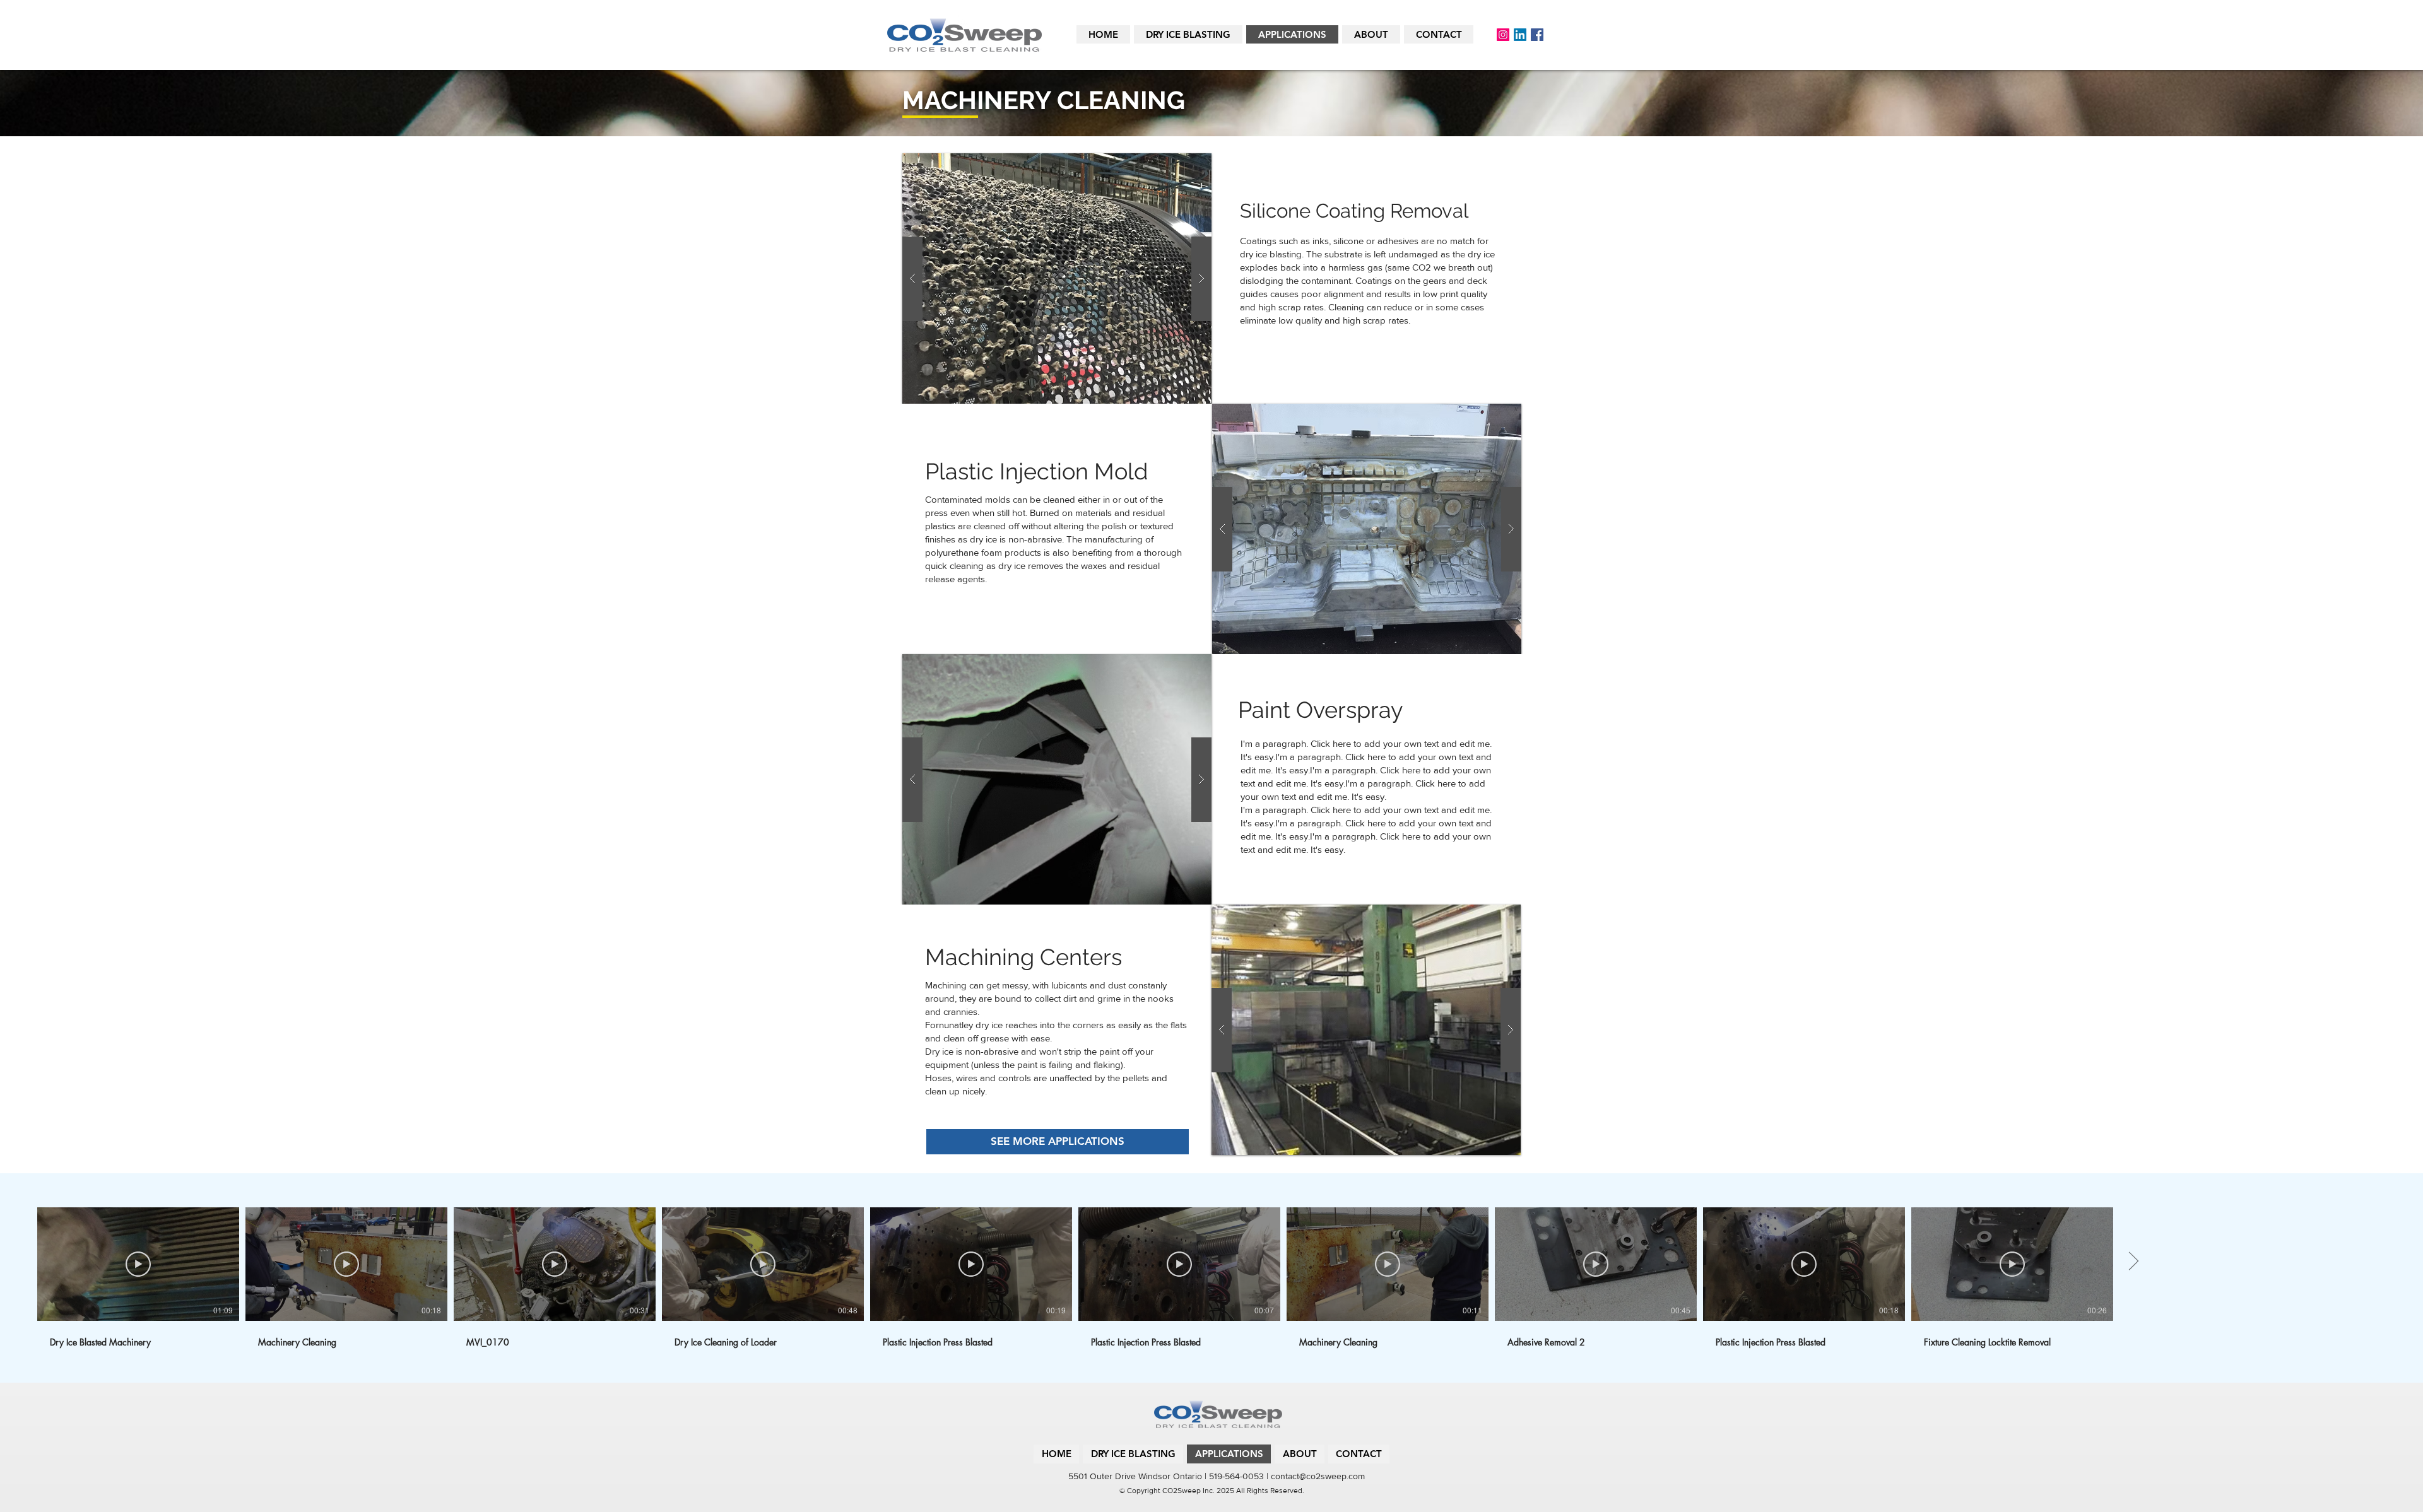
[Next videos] (2133, 1262)
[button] (1057, 278)
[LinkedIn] (1520, 35)
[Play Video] (138, 1264)
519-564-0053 (1236, 1476)
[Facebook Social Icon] (1537, 35)
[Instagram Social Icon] (1503, 35)
